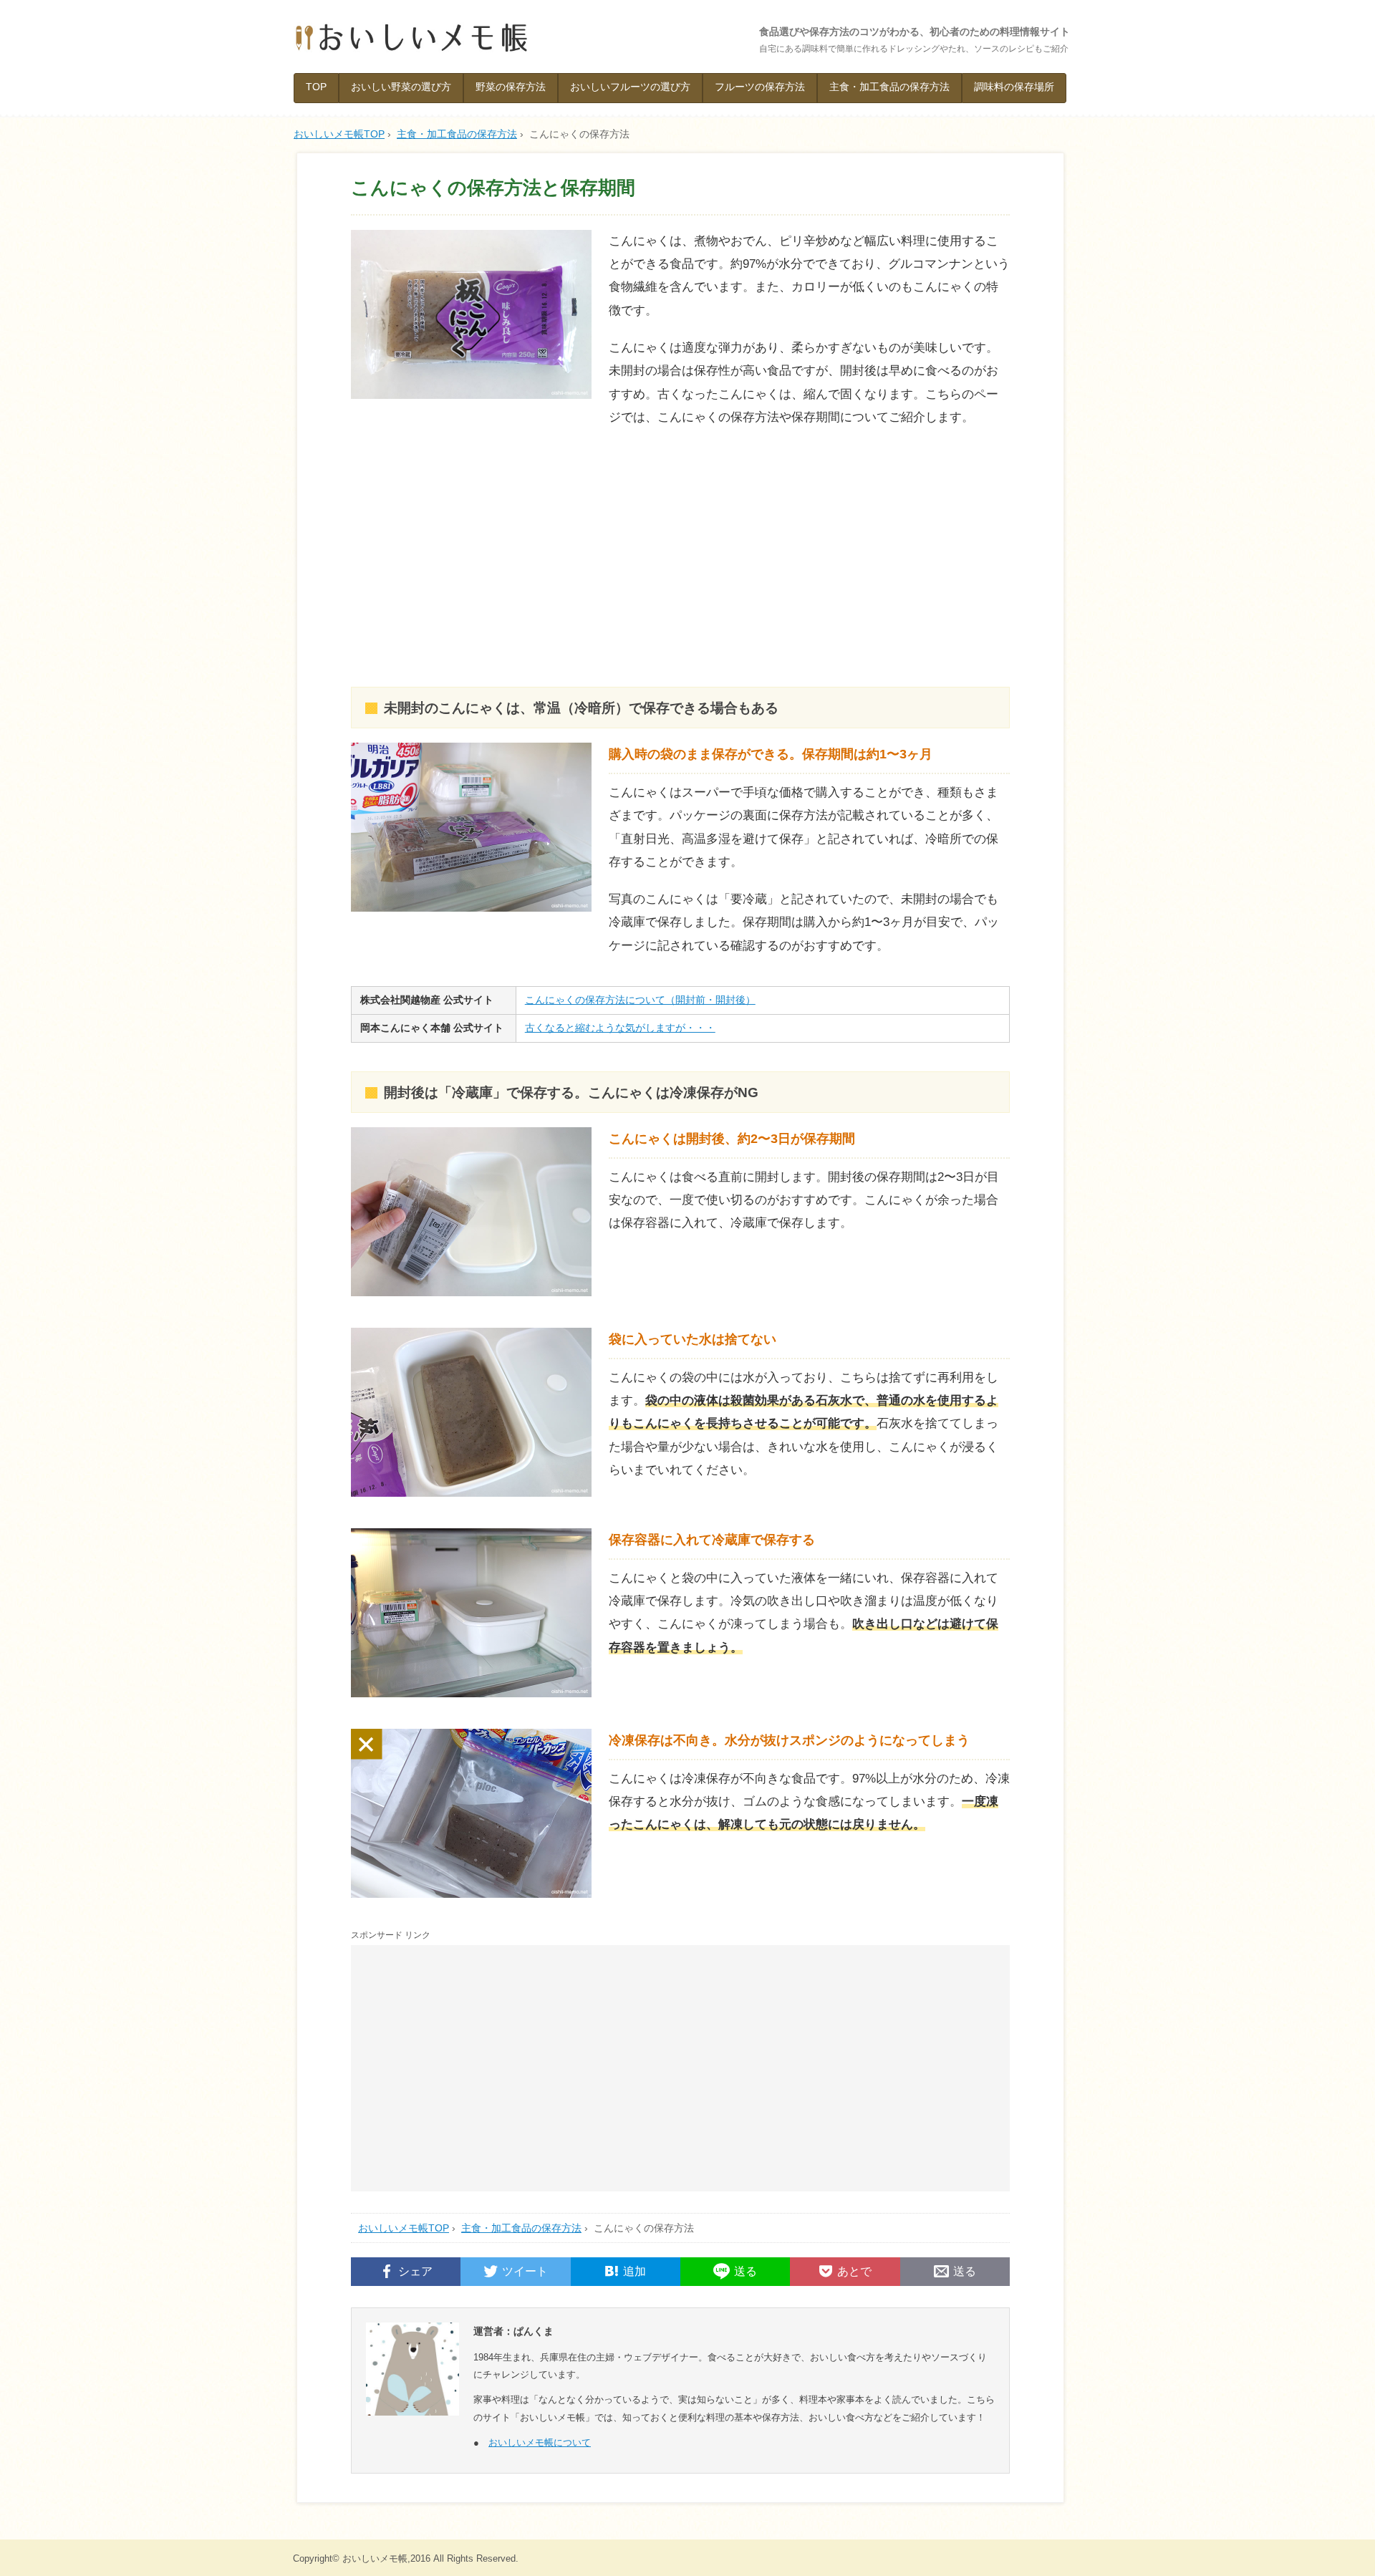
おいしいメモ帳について (540, 2442)
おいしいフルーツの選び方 (630, 87)
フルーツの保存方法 (760, 87)
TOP (316, 87)
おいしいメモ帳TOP (404, 2228)
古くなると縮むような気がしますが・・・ (620, 1028)
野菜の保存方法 (511, 87)
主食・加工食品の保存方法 (889, 87)
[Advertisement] (680, 558)
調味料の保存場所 (1014, 87)
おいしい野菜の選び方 (401, 87)
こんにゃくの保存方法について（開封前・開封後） (640, 1000)
